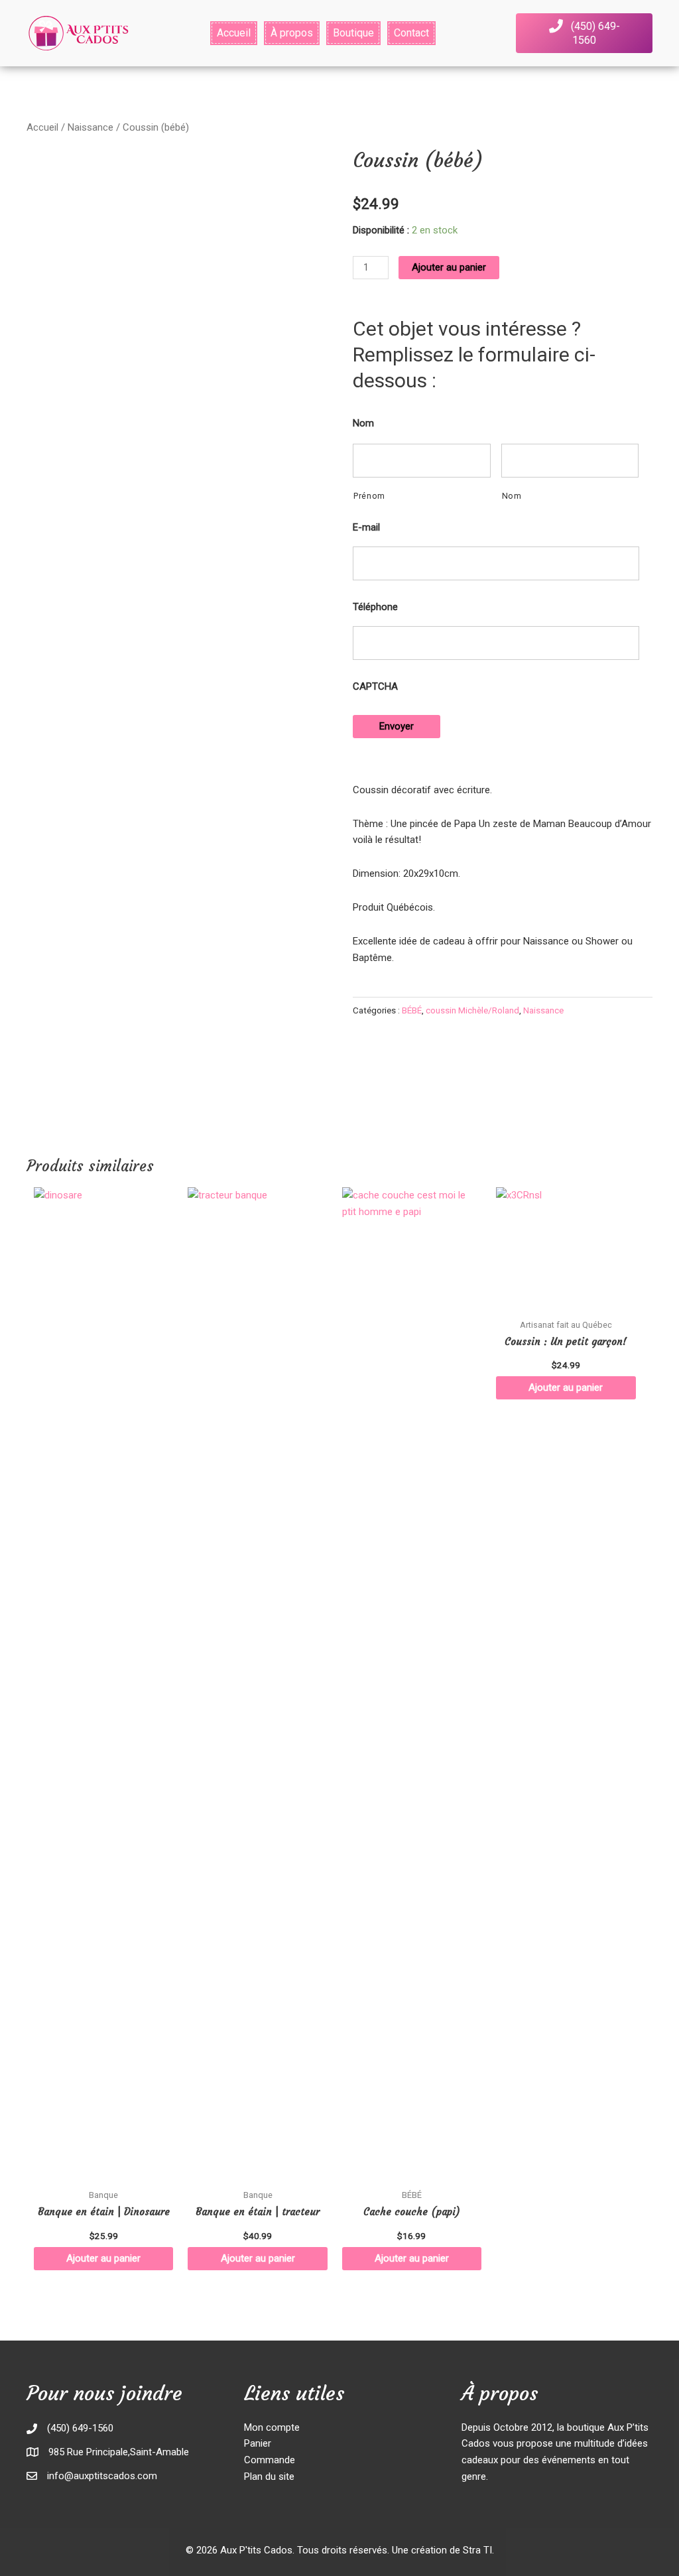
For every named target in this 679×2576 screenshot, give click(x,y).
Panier (258, 2443)
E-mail (366, 527)
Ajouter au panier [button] (103, 2258)
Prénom (369, 496)
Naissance (91, 127)
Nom (363, 423)
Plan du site (269, 2477)
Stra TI (477, 2550)
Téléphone (375, 607)
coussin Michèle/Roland (472, 1010)
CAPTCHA (375, 686)
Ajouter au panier (449, 267)
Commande (270, 2460)
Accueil (42, 127)
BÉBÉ (412, 1010)
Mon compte (272, 2427)
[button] (584, 33)
